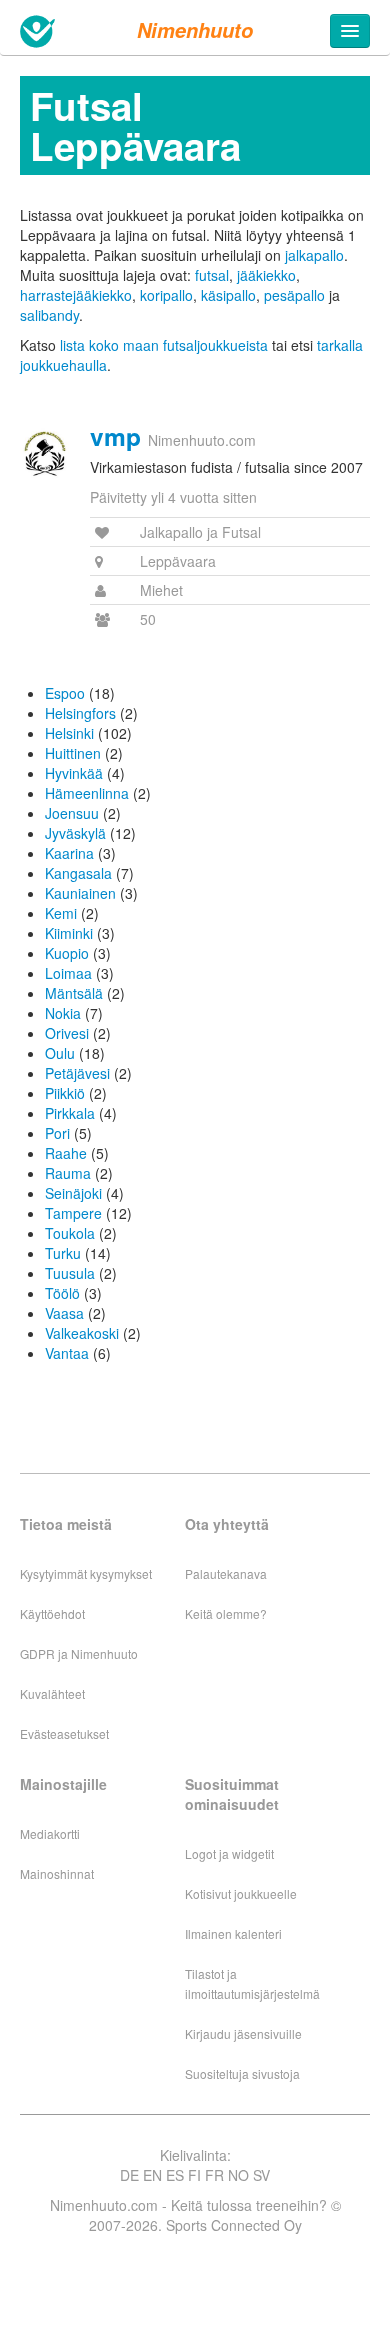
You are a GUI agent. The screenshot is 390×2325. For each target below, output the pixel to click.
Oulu (60, 1053)
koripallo (166, 295)
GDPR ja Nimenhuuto (79, 1653)
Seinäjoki (73, 1193)
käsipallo (228, 295)
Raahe (66, 1153)
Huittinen (73, 753)
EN (152, 2175)
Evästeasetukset (64, 1733)
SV (261, 2175)
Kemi (61, 913)
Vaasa (64, 1313)
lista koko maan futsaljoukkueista (164, 345)
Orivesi (67, 1033)
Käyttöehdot (52, 1613)
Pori (57, 1133)
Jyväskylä (75, 833)
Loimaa (68, 973)
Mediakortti (50, 1833)
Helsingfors (80, 713)
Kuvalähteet (52, 1693)
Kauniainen (80, 893)
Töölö (62, 1293)
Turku (63, 1253)
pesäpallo (294, 295)
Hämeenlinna (87, 793)
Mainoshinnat (57, 1873)
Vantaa (67, 1353)
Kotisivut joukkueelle (241, 1893)
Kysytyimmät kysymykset (86, 1573)
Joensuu (72, 813)
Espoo (65, 693)
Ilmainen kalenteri (233, 1933)
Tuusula (70, 1273)
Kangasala (78, 873)
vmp (115, 436)
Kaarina (69, 853)
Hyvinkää (74, 773)
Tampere (73, 1213)
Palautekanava (226, 1573)
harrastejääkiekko (76, 295)
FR (214, 2175)
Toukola (70, 1233)
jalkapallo (314, 255)
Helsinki (69, 733)
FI (194, 2175)
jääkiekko (266, 275)
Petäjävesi (77, 1073)
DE (129, 2175)
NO (238, 2175)
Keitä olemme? (226, 1613)
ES (175, 2175)
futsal (212, 275)
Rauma (68, 1173)
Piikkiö (65, 1093)
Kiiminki (69, 933)
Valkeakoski (82, 1333)
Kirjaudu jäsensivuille (243, 2033)
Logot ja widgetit (229, 1853)
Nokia (63, 1013)
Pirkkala (70, 1113)
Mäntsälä (74, 993)
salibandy (49, 315)
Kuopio (67, 953)
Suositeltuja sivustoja (242, 2073)
